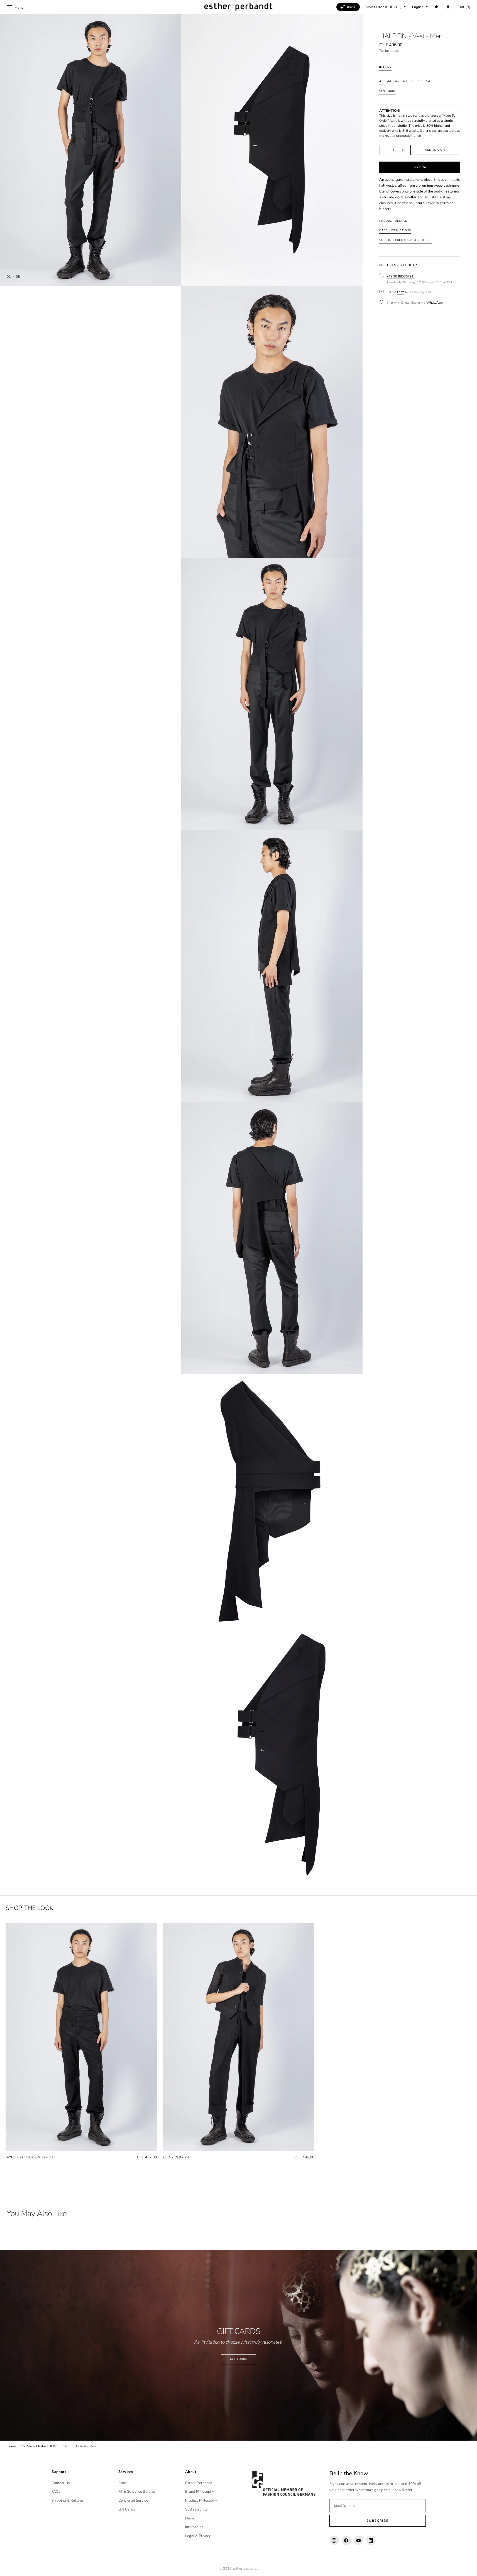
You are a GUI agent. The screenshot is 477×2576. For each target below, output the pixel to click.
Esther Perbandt (199, 2483)
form (401, 292)
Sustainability (197, 2509)
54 (428, 81)
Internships (194, 2527)
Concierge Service (133, 2501)
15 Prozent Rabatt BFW (39, 2446)
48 (405, 81)
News (190, 2518)
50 (412, 81)
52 (420, 81)
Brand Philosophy (200, 2492)
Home (11, 2446)
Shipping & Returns (68, 2501)
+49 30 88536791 (400, 276)
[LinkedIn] (371, 2540)
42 (381, 81)
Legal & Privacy (198, 2536)
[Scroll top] (469, 2568)
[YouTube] (359, 2540)
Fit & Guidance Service (137, 2492)
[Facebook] (346, 2540)
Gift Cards (127, 2509)
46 (397, 81)
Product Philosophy (201, 2501)
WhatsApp (435, 302)
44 (389, 81)
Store (123, 2483)
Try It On (420, 167)
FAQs (56, 2492)
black (387, 67)
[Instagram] (334, 2540)
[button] (437, 7)
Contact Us (61, 2483)
